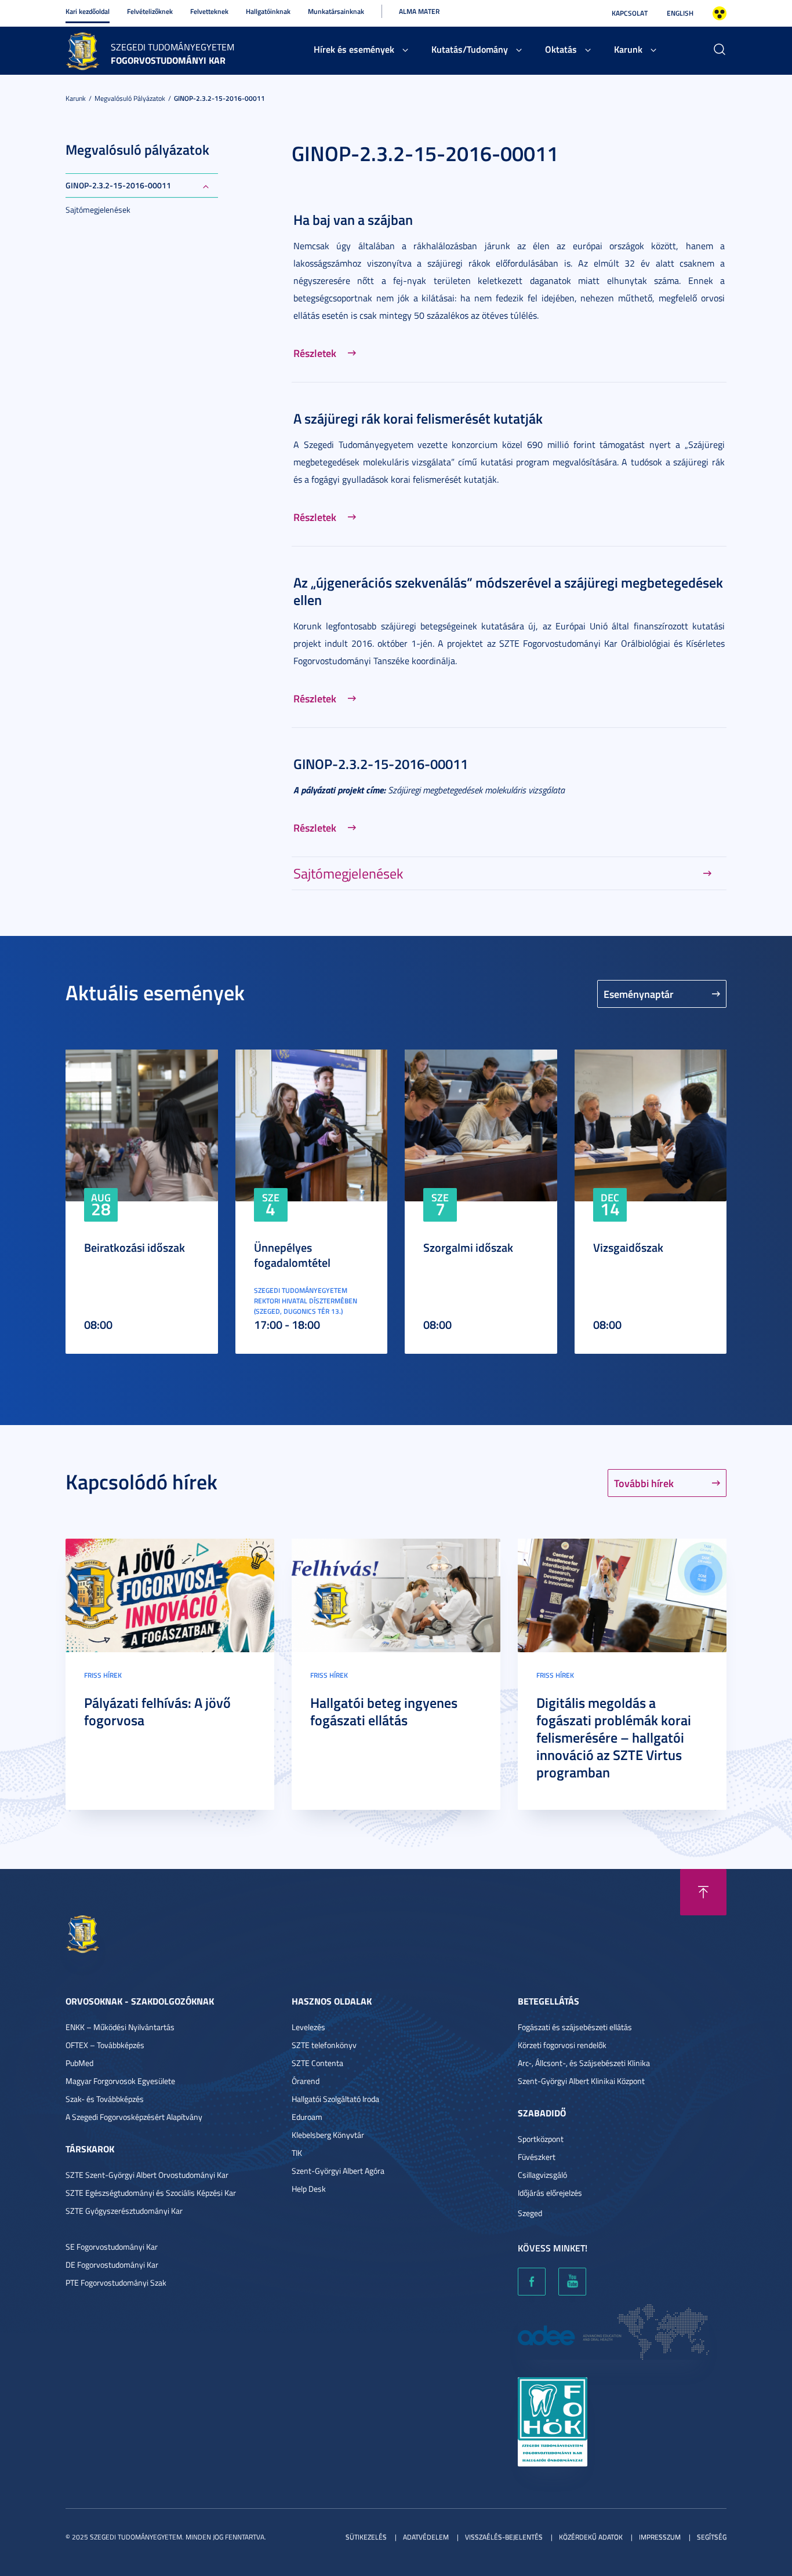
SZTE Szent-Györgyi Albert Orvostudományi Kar (147, 2175)
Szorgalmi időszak (468, 1247)
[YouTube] (572, 2282)
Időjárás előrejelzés (550, 2193)
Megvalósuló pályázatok (130, 98)
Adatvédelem (426, 2537)
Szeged (530, 2213)
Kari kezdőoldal (88, 11)
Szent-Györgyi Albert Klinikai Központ (581, 2081)
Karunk (628, 49)
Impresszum (660, 2537)
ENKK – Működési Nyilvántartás (120, 2027)
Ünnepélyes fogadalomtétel (292, 1255)
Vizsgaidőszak (628, 1247)
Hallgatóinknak (268, 11)
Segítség (712, 2537)
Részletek (315, 353)
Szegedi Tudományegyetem (172, 47)
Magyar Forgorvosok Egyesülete (120, 2081)
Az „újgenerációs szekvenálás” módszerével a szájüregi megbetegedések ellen (508, 591)
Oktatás (561, 49)
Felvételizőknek (150, 11)
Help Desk (309, 2189)
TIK (297, 2153)
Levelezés (308, 2027)
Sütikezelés (366, 2537)
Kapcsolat (630, 13)
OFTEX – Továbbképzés (105, 2045)
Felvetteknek (209, 11)
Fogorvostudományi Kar (168, 60)
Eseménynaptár (639, 994)
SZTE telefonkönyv (324, 2045)
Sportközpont (541, 2139)
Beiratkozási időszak (135, 1247)
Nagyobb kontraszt (720, 13)
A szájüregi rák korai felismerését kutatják (418, 418)
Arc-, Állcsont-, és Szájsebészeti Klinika (584, 2063)
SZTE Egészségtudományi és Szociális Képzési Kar (151, 2193)
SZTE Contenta (317, 2063)
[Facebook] (532, 2282)
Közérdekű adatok (591, 2537)
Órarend (306, 2081)
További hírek (644, 1483)
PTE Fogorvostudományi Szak (116, 2282)
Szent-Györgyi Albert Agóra (338, 2171)
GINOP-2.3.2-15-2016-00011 (219, 98)
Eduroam (307, 2117)
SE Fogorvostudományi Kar (112, 2247)
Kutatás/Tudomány (470, 49)
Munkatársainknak (336, 11)
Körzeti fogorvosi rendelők (562, 2045)
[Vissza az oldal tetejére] (703, 1892)
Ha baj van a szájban (353, 220)
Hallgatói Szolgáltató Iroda (335, 2099)
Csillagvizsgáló (542, 2175)
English (680, 13)
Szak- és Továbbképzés (105, 2099)
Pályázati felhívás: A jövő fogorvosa (157, 1711)
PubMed (79, 2063)
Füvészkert (537, 2157)
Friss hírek (103, 1675)
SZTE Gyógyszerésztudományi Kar (124, 2211)
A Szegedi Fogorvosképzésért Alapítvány (134, 2117)
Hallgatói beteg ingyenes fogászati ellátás (384, 1711)
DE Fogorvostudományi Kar (112, 2265)
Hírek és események (354, 49)
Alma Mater (419, 11)
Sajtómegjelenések (98, 209)
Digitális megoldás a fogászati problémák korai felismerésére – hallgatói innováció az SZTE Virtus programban (614, 1737)
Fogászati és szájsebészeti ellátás (575, 2027)
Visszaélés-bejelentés (504, 2537)
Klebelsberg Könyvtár (328, 2135)
